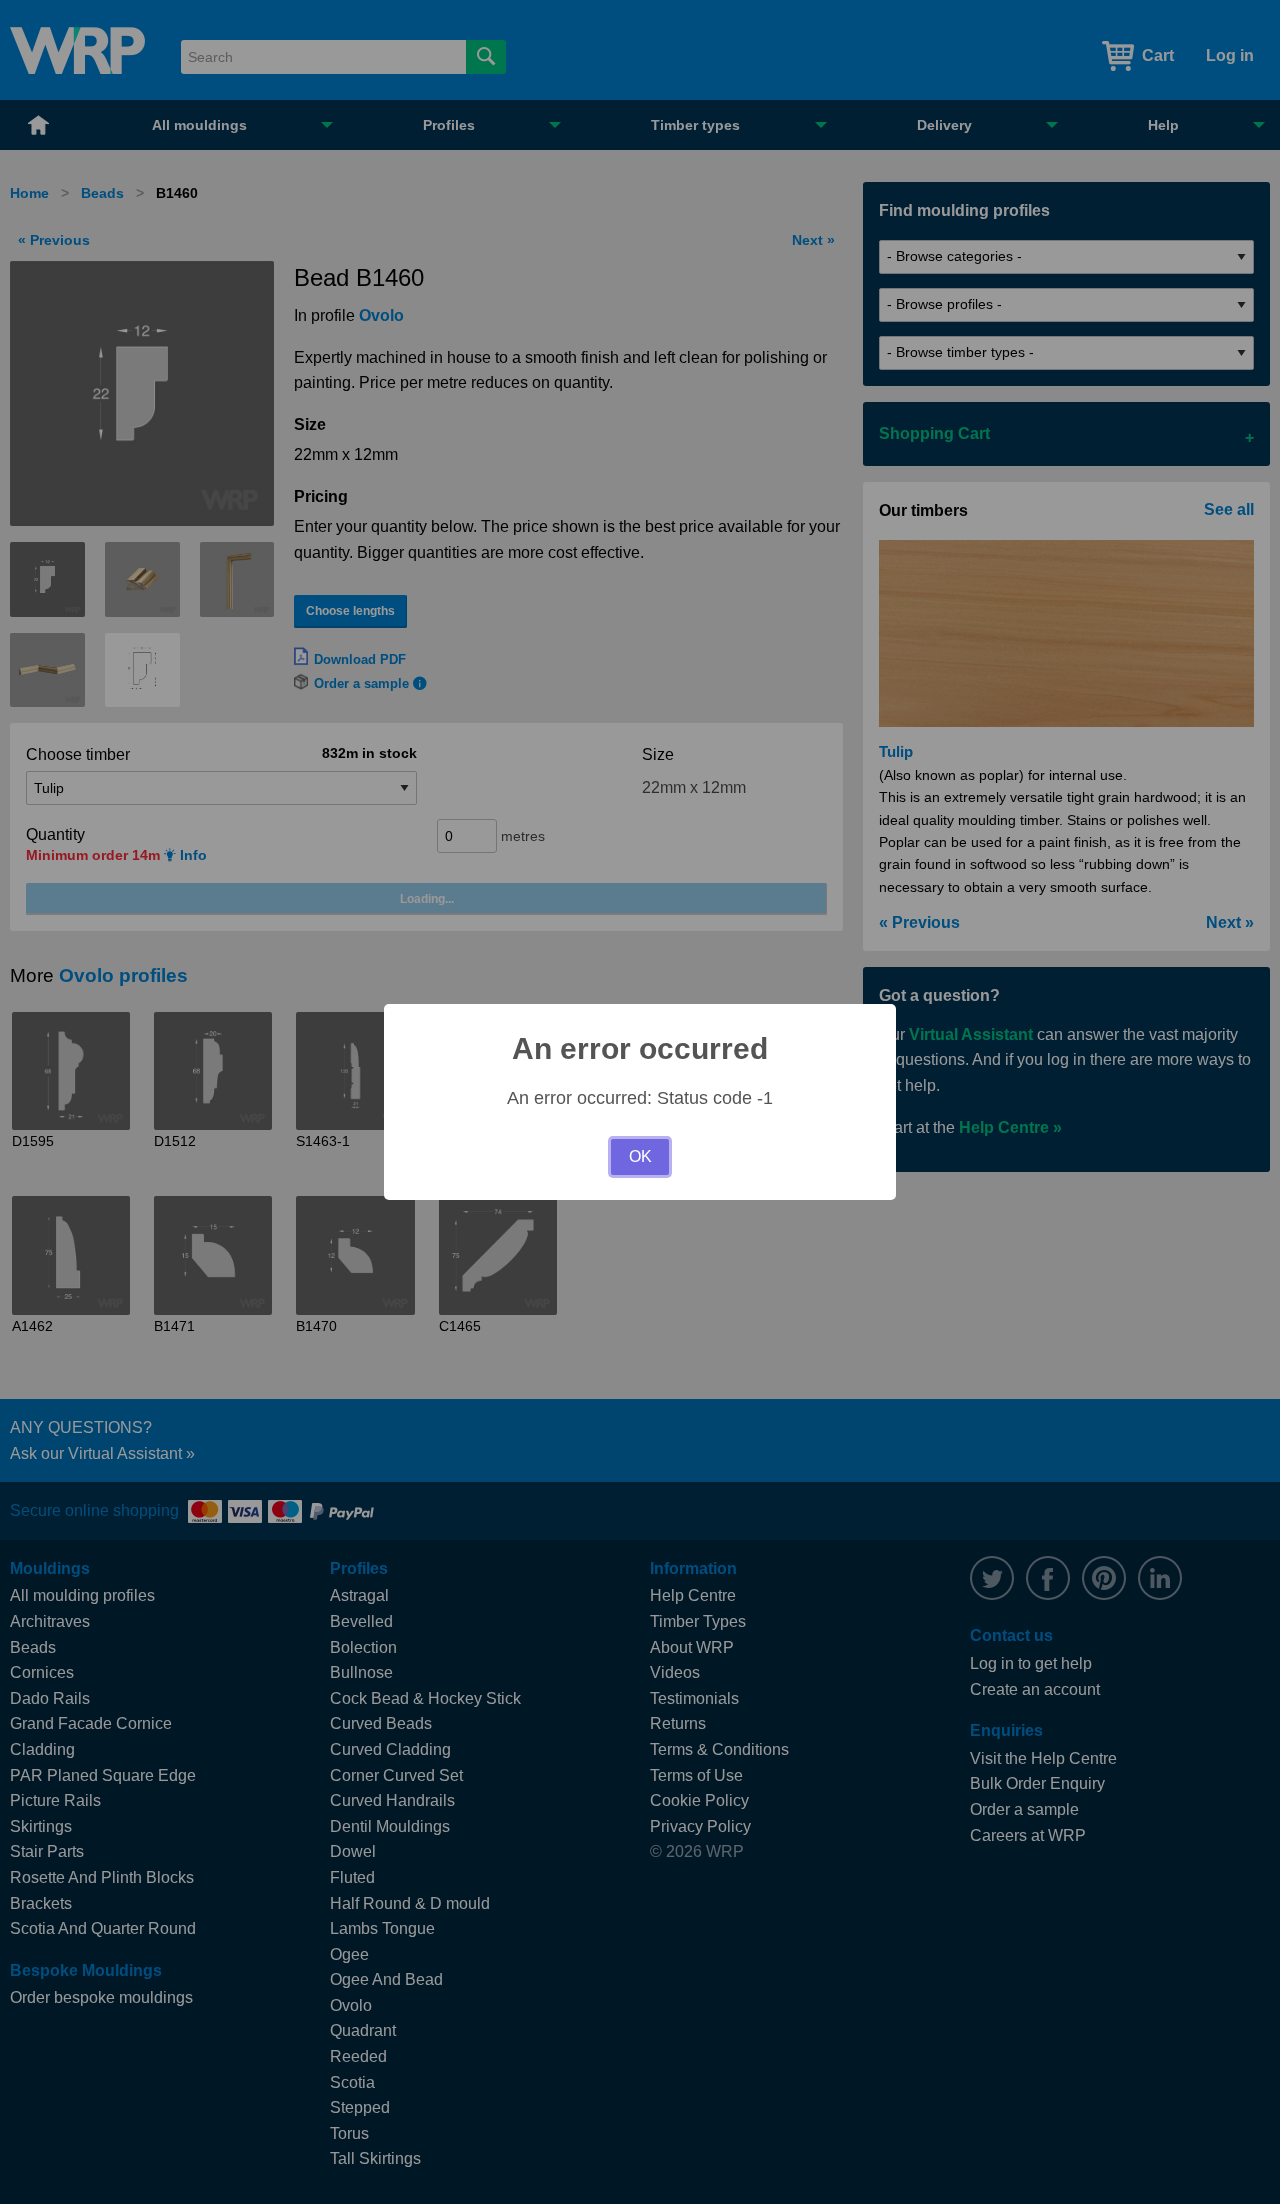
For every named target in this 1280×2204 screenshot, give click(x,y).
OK (640, 1156)
